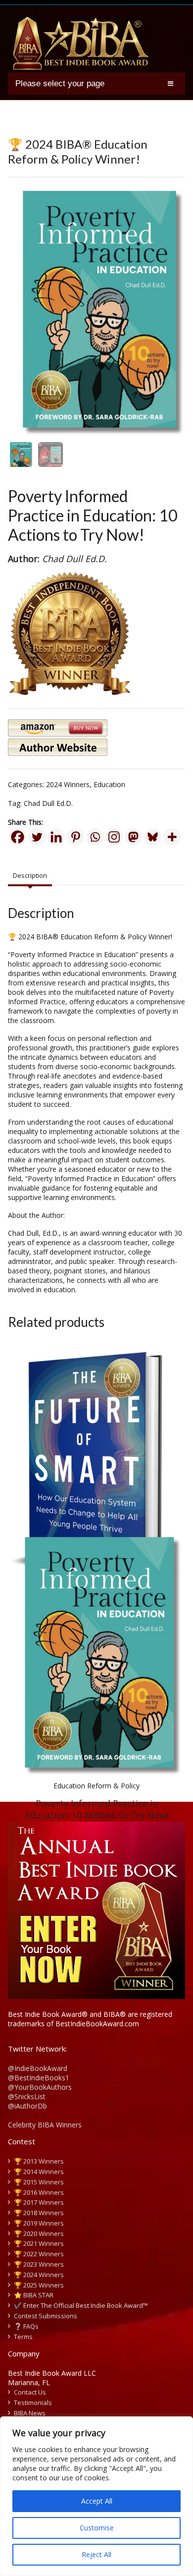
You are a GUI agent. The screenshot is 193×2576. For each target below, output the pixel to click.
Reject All (96, 2554)
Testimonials (33, 2403)
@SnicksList (27, 2096)
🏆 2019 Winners (39, 2223)
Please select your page (60, 84)
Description (30, 875)
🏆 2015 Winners (39, 2182)
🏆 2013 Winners (39, 2161)
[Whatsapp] (95, 837)
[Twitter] (37, 837)
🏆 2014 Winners (39, 2172)
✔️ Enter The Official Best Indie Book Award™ (81, 2305)
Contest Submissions (46, 2316)
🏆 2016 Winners (39, 2192)
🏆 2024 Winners (39, 2275)
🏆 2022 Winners (39, 2254)
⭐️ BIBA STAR (34, 2295)
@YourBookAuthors (40, 2087)
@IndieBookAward (38, 2068)
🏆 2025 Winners (39, 2285)
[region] (96, 2496)
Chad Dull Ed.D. (48, 803)
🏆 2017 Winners (39, 2202)
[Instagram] (114, 837)
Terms (23, 2337)
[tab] (30, 876)
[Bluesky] (153, 837)
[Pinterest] (75, 837)
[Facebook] (18, 837)
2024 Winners (68, 784)
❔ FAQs (26, 2326)
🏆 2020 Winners (39, 2233)
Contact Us (30, 2392)
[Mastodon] (133, 837)
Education (109, 784)
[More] (172, 837)
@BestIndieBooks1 (39, 2078)
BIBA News (30, 2413)
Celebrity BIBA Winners (45, 2125)
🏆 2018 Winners (39, 2213)
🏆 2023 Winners (39, 2264)
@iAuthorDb (27, 2106)
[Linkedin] (56, 837)
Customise (97, 2528)
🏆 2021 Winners (39, 2243)
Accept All (97, 2501)
